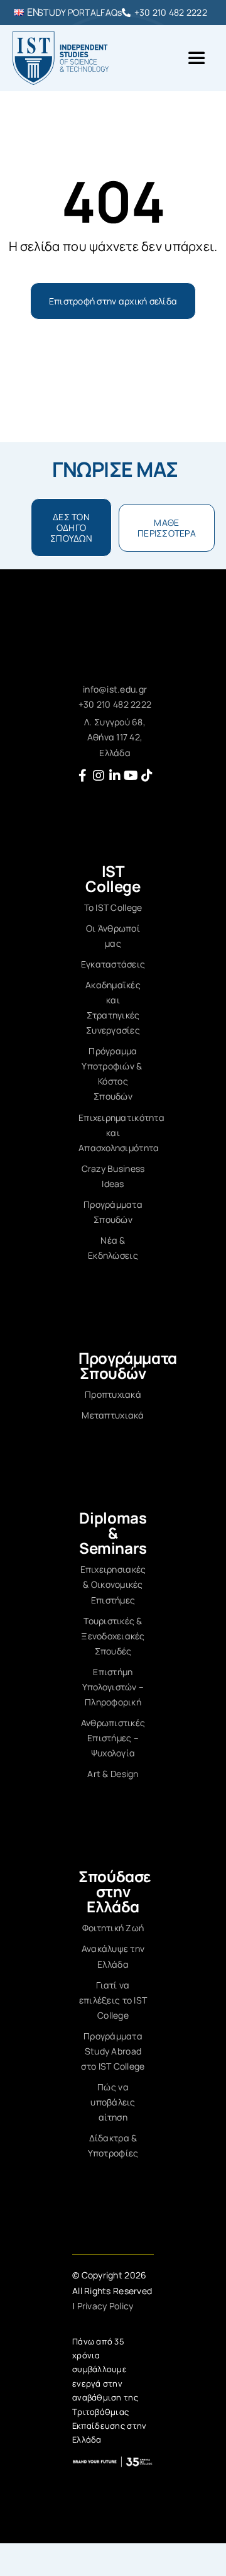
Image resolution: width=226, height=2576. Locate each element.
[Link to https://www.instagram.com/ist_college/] (99, 776)
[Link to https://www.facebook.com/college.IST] (83, 776)
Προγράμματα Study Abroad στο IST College (113, 2051)
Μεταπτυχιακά (113, 1415)
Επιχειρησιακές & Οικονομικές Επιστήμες (113, 1584)
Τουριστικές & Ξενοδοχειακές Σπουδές (113, 1636)
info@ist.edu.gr (115, 689)
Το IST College (113, 907)
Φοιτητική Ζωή (113, 1928)
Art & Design (113, 1774)
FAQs (111, 12)
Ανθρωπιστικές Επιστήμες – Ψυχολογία (113, 1738)
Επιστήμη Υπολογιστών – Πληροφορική (113, 1687)
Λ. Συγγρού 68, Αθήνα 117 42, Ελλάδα (115, 737)
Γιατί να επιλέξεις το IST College (113, 2000)
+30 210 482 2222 (171, 12)
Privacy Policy (105, 2306)
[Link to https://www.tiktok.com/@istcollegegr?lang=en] (147, 776)
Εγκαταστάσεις (113, 964)
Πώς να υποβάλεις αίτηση (113, 2102)
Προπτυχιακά (113, 1394)
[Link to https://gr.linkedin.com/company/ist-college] (115, 776)
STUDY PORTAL (69, 12)
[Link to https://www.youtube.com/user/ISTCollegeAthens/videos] (131, 776)
